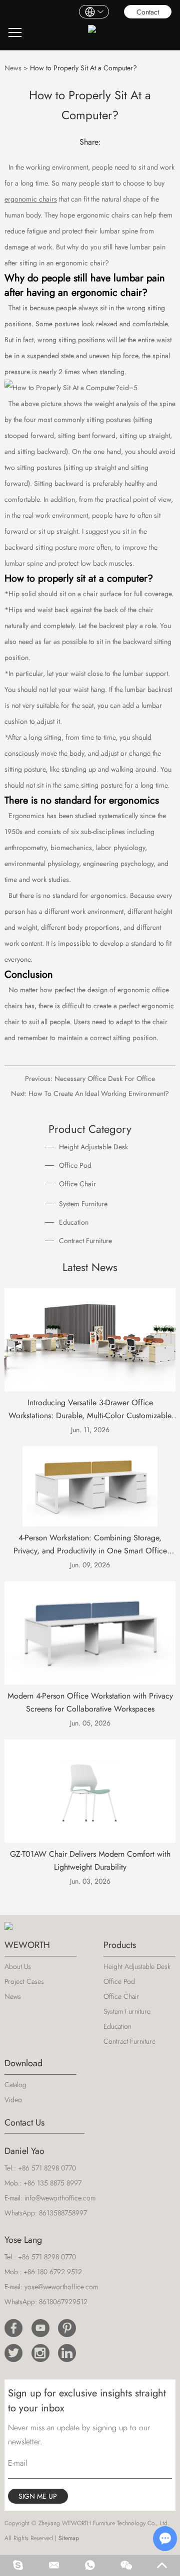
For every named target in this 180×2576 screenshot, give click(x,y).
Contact (148, 12)
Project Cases (24, 1981)
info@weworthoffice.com (60, 2198)
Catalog (15, 2085)
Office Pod (75, 1165)
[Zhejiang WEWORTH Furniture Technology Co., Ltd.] (92, 33)
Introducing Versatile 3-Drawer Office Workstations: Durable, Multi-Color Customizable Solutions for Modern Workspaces (90, 1409)
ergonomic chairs (31, 199)
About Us (18, 1966)
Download (23, 2063)
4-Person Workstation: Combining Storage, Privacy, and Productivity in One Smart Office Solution (90, 1545)
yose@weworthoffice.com (61, 2287)
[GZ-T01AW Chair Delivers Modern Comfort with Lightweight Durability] (90, 1791)
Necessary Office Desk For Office (105, 1078)
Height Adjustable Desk (93, 1147)
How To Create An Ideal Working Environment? (99, 1093)
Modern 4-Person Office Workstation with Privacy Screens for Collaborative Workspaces (90, 1702)
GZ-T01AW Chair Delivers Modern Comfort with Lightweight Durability (90, 1860)
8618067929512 (63, 2302)
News (13, 68)
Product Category (90, 1129)
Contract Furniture (85, 1241)
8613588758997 (63, 2213)
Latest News (90, 1267)
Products (120, 1945)
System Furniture (83, 1204)
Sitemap (69, 2538)
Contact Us (24, 2123)
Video (13, 2100)
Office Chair (77, 1184)
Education (74, 1222)
